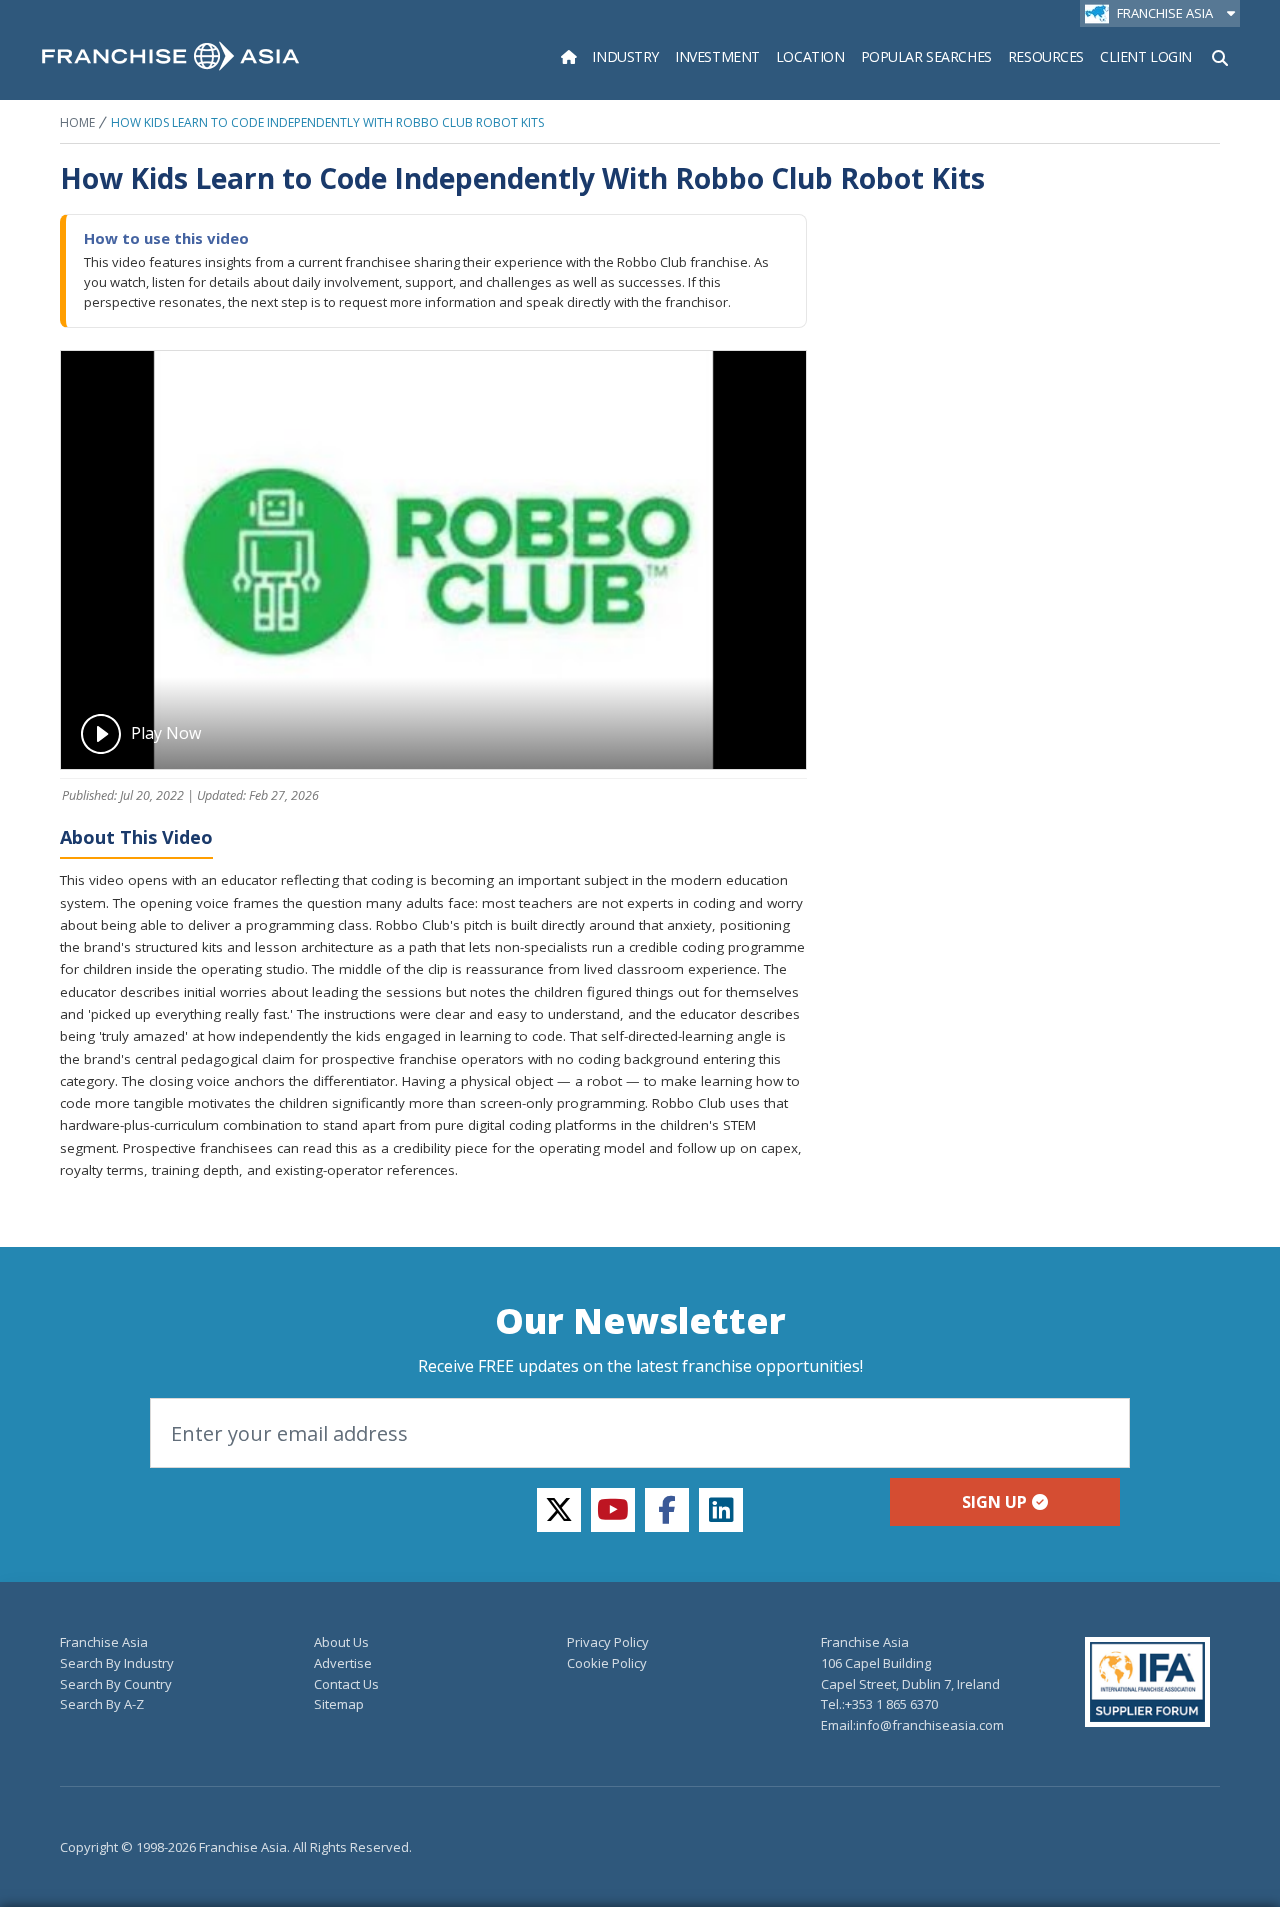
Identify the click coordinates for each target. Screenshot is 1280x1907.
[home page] (170, 56)
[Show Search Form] (1220, 56)
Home (77, 122)
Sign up (994, 1502)
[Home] (569, 56)
